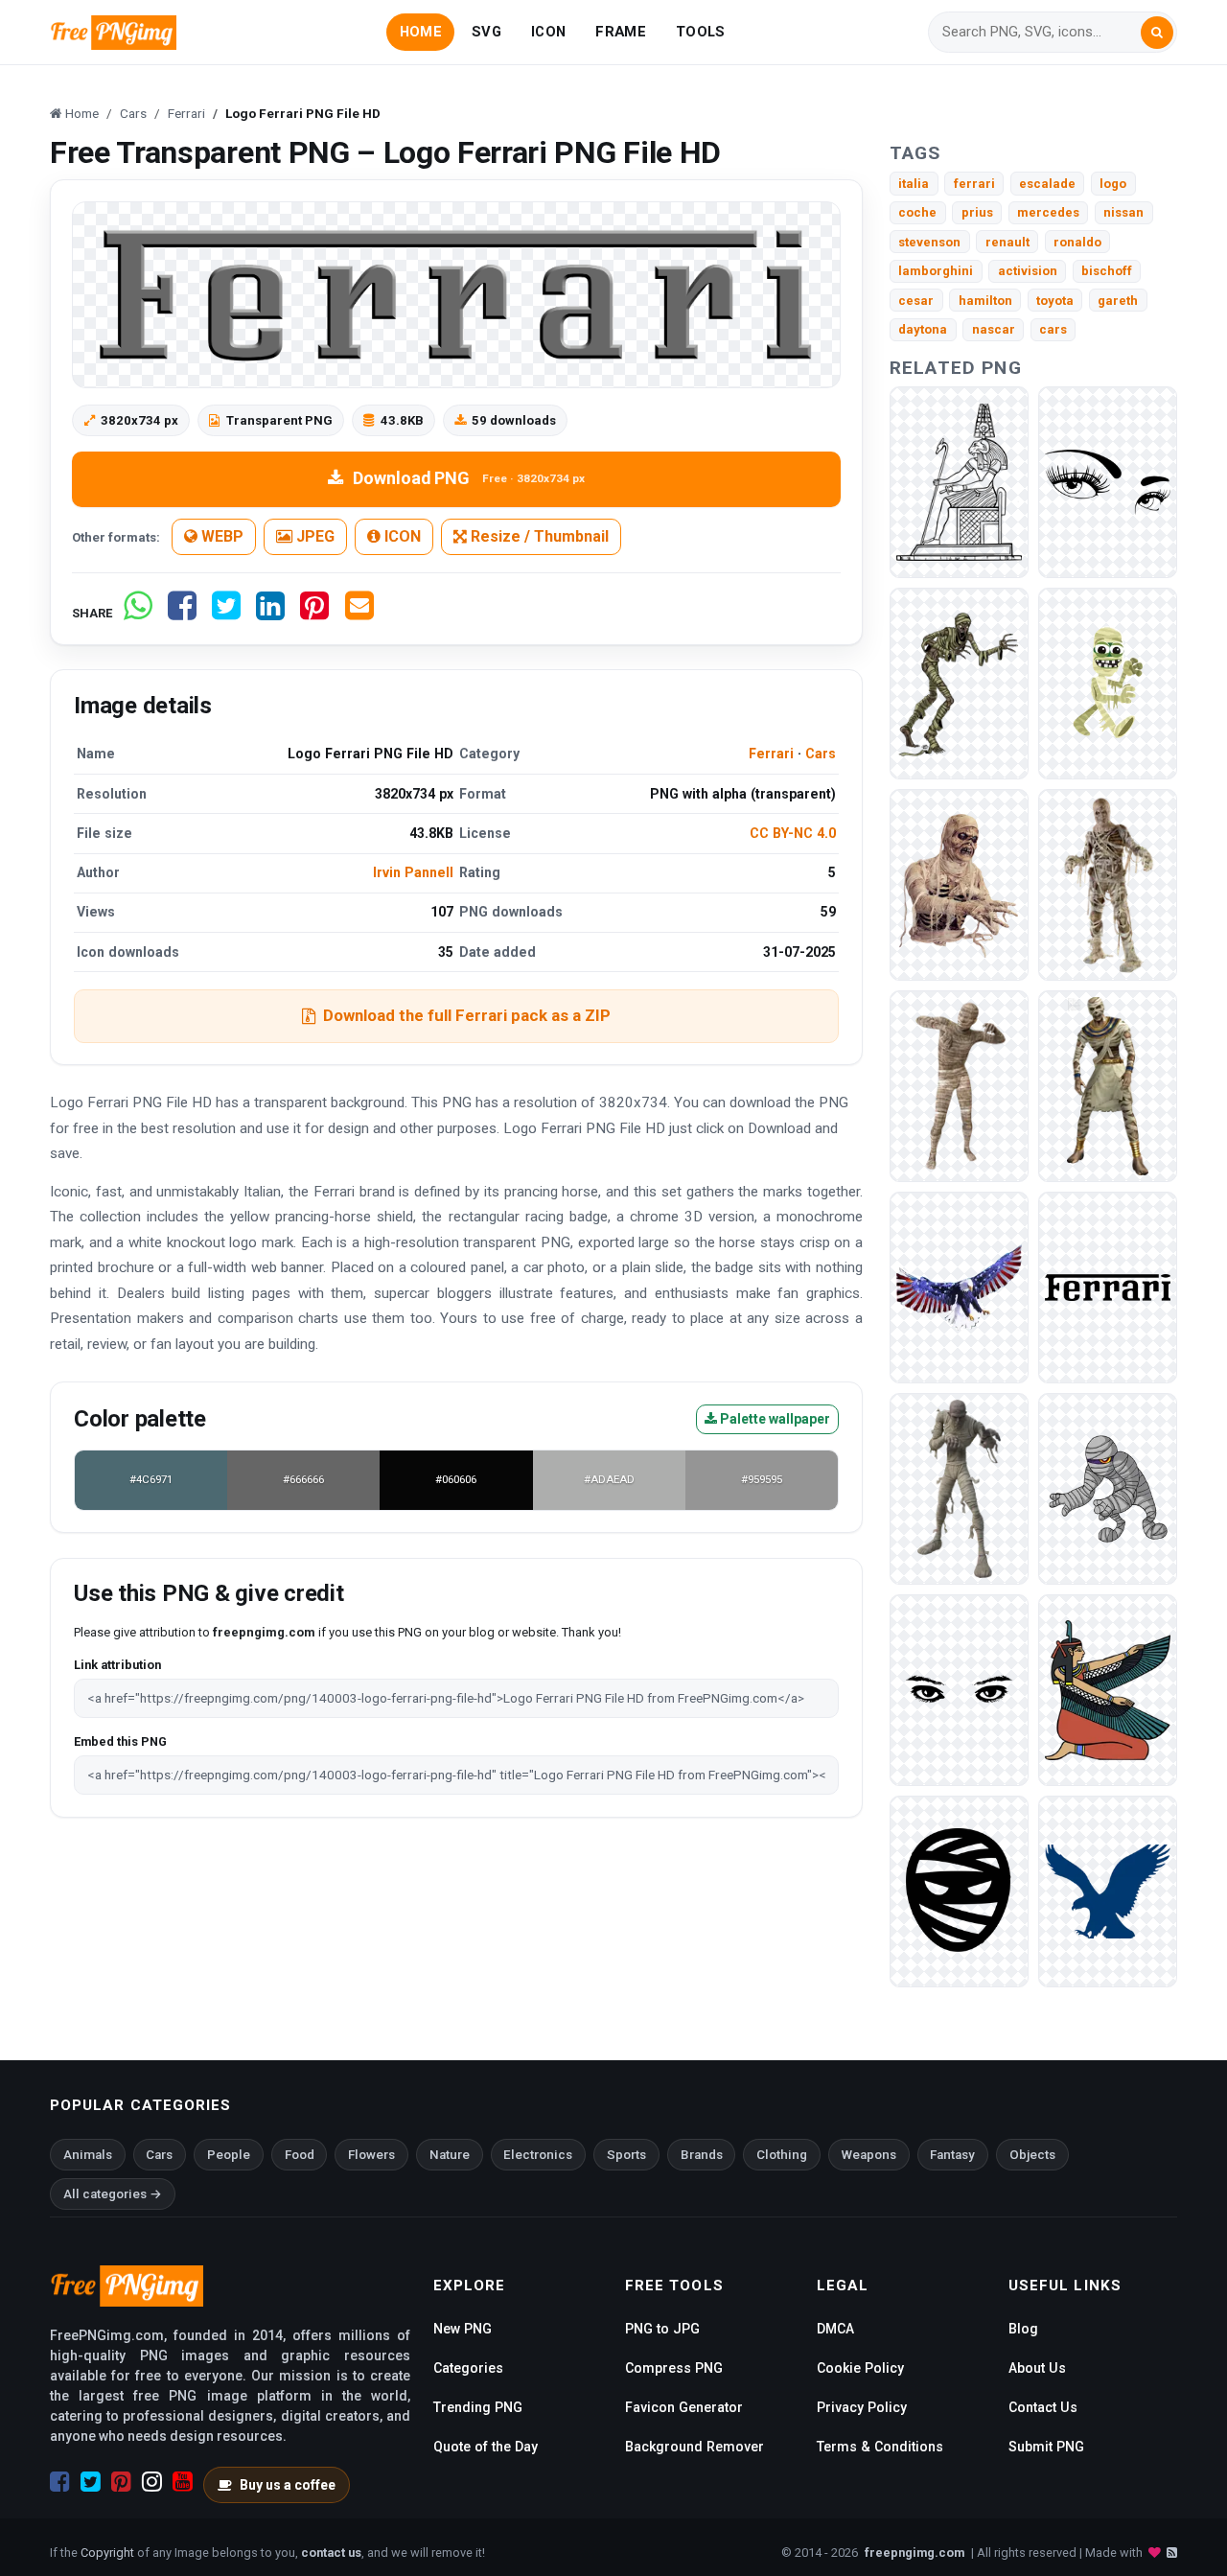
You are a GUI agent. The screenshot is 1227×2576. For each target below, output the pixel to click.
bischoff (1107, 271)
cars (1053, 329)
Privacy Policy (862, 2407)
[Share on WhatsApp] (138, 613)
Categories (468, 2368)
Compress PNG (674, 2368)
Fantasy (952, 2155)
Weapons (869, 2155)
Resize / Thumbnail (538, 536)
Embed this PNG (120, 1741)
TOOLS (700, 32)
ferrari (974, 184)
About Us (1037, 2368)
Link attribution (117, 1665)
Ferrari (771, 754)
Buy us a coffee (288, 2485)
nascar (994, 329)
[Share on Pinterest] (314, 613)
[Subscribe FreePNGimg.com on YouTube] (183, 2482)
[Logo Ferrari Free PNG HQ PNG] (1108, 1286)
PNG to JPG (662, 2329)
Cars (821, 754)
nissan (1123, 212)
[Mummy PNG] (959, 682)
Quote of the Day (486, 2447)
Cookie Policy (860, 2368)
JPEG (313, 536)
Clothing (782, 2155)
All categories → (113, 2194)
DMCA (835, 2329)
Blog (1023, 2329)
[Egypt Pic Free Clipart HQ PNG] (959, 481)
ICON (548, 32)
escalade (1047, 184)
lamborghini (936, 271)
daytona (923, 329)
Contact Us (1043, 2407)
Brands (702, 2155)
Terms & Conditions (880, 2447)
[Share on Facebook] (182, 613)
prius (977, 212)
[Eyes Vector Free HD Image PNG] (959, 1689)
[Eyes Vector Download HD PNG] (1108, 481)
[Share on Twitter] (226, 613)
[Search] (1157, 33)
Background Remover (695, 2447)
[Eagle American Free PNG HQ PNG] (1108, 1890)
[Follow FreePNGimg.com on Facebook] (60, 2482)
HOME (421, 32)
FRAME (620, 32)
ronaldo (1077, 242)
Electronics (538, 2155)
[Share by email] (359, 613)
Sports (626, 2155)
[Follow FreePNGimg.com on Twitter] (91, 2482)
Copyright (107, 2553)
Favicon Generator (684, 2407)
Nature (450, 2155)
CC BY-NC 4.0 (793, 833)
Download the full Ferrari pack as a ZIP (467, 1015)
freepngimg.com (914, 2553)
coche (917, 212)
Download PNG (469, 478)
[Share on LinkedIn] (270, 613)
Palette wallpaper (774, 1419)
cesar (916, 301)
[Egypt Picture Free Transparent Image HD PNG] (1108, 1689)
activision (1028, 271)
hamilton (985, 301)
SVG (486, 32)
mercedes (1048, 212)
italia (914, 184)
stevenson (929, 242)
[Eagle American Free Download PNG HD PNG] (959, 1286)
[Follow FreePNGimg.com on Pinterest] (121, 2482)
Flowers (371, 2155)
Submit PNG (1046, 2447)
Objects (1032, 2155)
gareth (1118, 301)
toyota (1055, 301)
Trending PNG (478, 2407)
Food (300, 2155)
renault (1007, 242)
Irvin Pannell (413, 872)
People (229, 2155)
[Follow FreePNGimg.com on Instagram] (152, 2482)
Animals (88, 2155)
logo (1113, 184)
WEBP (220, 536)
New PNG (463, 2329)
